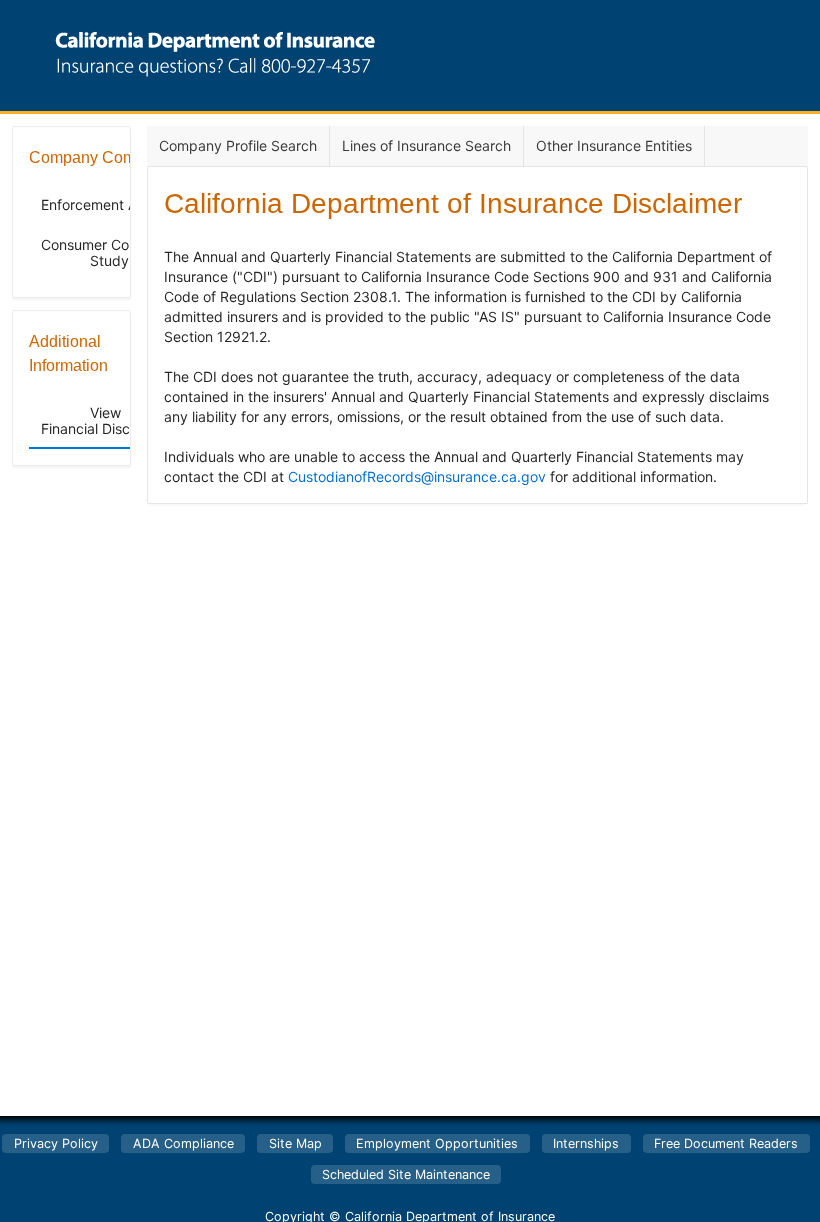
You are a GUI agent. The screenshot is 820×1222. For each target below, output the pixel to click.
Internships (586, 1143)
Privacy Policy (56, 1143)
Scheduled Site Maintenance (406, 1174)
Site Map (295, 1143)
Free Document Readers (726, 1143)
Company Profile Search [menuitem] (238, 145)
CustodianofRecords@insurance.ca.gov (417, 476)
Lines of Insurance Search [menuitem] (426, 145)
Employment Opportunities (437, 1143)
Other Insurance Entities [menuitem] (614, 145)
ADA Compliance (183, 1143)
